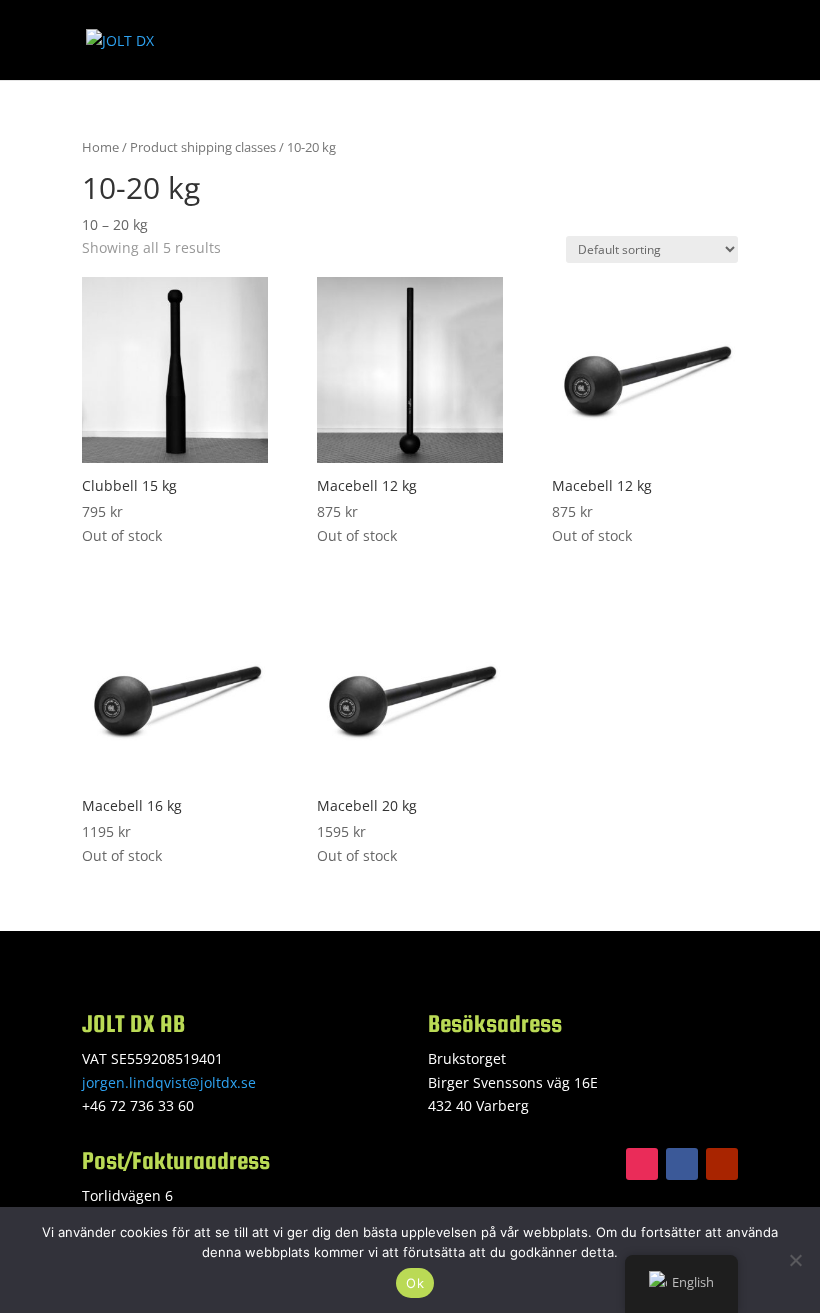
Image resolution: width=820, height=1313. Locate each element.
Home (100, 147)
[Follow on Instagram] (642, 1164)
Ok (415, 1283)
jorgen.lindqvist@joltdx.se (169, 1082)
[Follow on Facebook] (682, 1164)
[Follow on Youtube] (722, 1164)
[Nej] (795, 1260)
